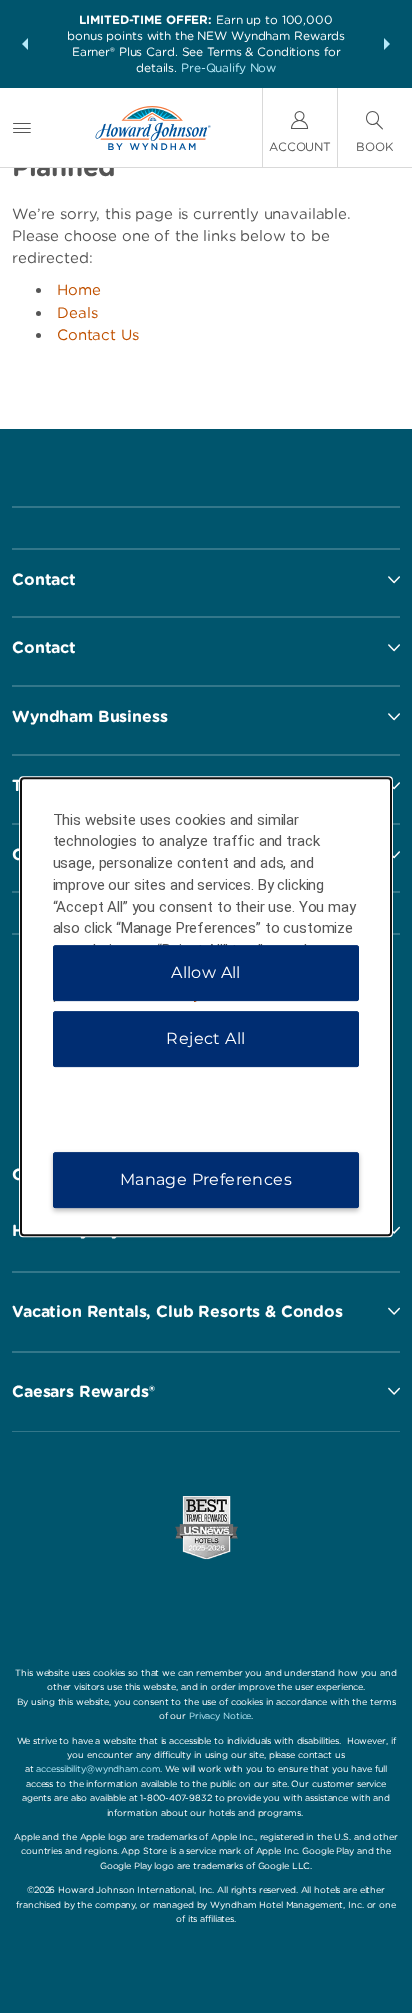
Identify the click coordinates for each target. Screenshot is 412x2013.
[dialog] (206, 1007)
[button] (25, 44)
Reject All (205, 1038)
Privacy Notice (220, 1715)
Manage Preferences (206, 1179)
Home (79, 290)
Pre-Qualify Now (228, 67)
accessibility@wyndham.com (98, 1768)
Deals (77, 313)
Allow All (206, 972)
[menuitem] (22, 127)
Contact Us (98, 335)
